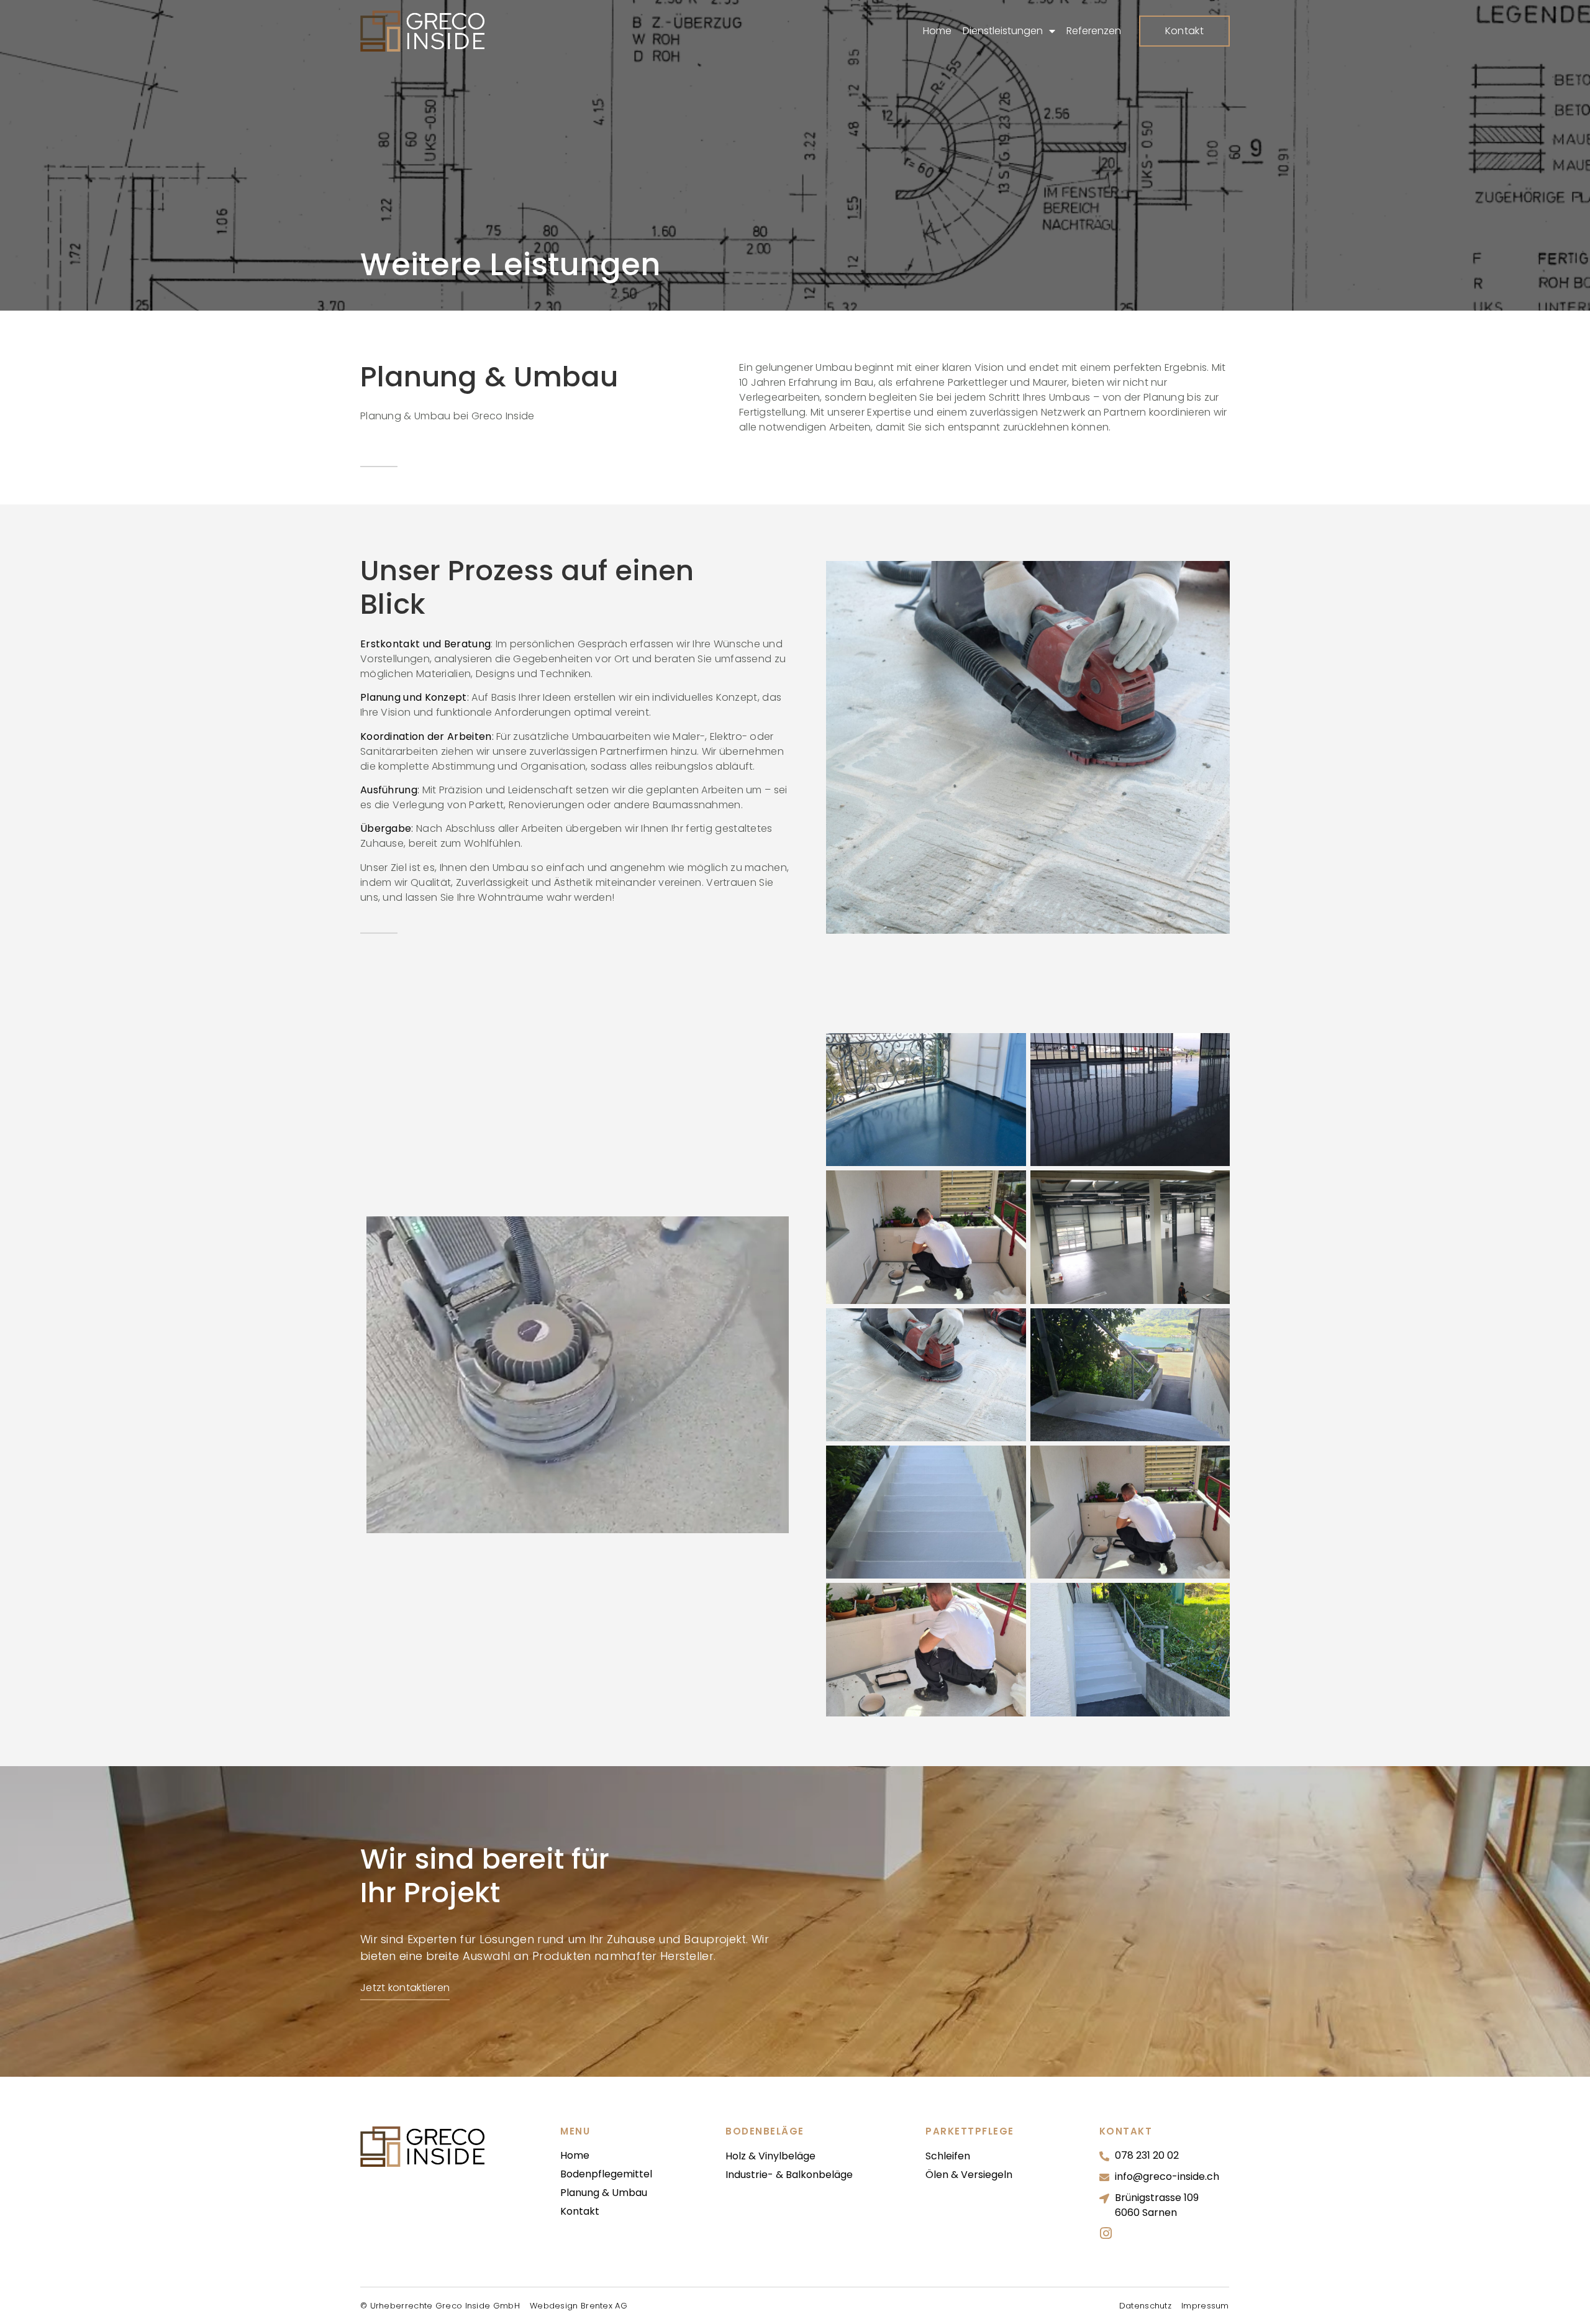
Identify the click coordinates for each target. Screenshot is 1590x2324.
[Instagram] (1106, 2233)
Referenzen (1094, 31)
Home (937, 31)
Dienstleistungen (1003, 31)
